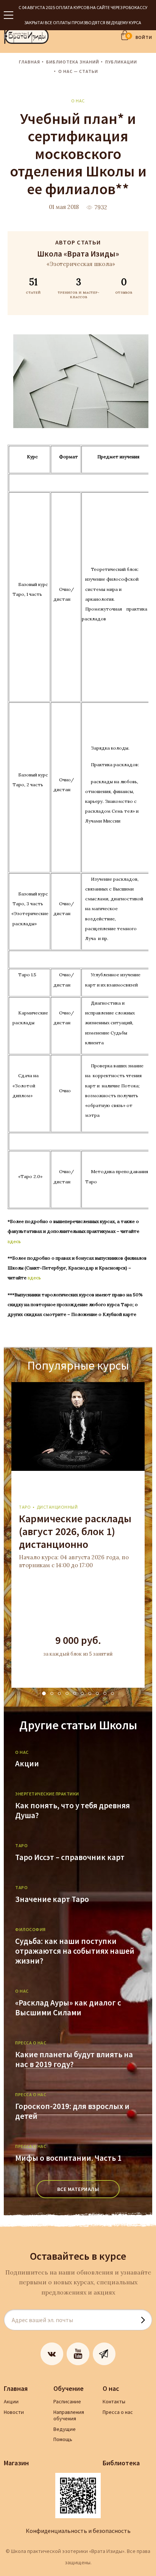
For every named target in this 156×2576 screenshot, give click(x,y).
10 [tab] (112, 1693)
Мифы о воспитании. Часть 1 (68, 2158)
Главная (30, 62)
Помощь (63, 2439)
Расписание (67, 2401)
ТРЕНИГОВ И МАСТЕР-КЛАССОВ (79, 288)
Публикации (121, 62)
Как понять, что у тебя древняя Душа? (73, 1811)
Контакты (114, 2401)
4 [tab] (67, 1693)
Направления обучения (69, 2415)
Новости (14, 2412)
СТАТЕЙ (33, 285)
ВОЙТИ (144, 37)
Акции (27, 1764)
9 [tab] (105, 1693)
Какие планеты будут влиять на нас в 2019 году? (74, 2060)
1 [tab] (44, 1693)
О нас (78, 101)
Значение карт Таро (52, 1899)
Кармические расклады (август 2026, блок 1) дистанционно (75, 1531)
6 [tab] (82, 1693)
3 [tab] (59, 1693)
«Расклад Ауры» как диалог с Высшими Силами (68, 2008)
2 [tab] (52, 1693)
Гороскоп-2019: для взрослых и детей (72, 2111)
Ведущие (65, 2429)
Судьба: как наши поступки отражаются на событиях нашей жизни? (75, 1951)
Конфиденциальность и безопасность (78, 2531)
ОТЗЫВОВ (124, 285)
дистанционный (57, 1507)
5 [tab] (75, 1693)
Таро (25, 1507)
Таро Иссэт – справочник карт (70, 1857)
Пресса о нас (118, 2412)
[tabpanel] (78, 1535)
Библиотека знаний (73, 62)
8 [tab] (97, 1693)
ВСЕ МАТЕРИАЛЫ (78, 2189)
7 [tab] (90, 1693)
